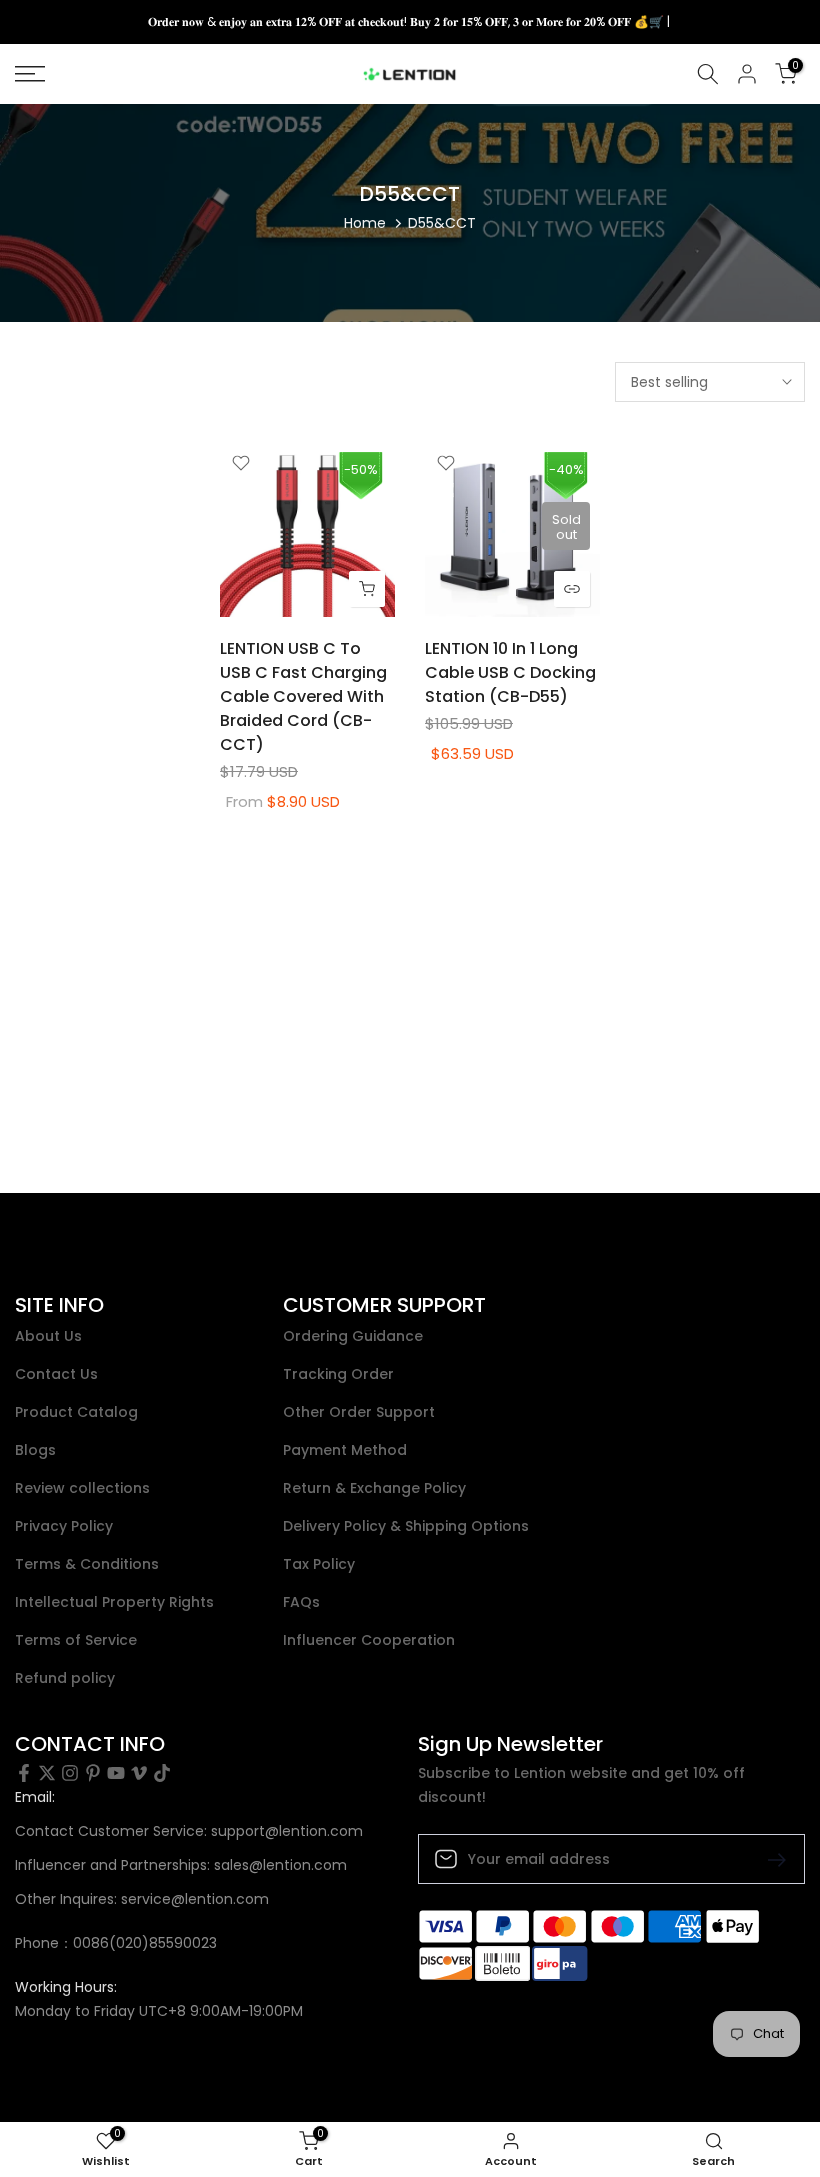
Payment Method (345, 1450)
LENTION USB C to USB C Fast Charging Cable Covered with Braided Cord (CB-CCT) (303, 696)
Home (365, 223)
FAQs (301, 1602)
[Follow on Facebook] (24, 1773)
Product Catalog (76, 1412)
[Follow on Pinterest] (93, 1773)
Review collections (82, 1488)
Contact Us (56, 1374)
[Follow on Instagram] (70, 1773)
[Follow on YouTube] (116, 1773)
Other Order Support (359, 1412)
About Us (48, 1336)
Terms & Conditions (87, 1564)
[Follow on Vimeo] (139, 1773)
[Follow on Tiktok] (162, 1773)
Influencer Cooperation (369, 1640)
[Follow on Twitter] (47, 1773)
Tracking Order (338, 1374)
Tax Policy (319, 1564)
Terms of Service (76, 1640)
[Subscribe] (769, 1858)
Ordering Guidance (353, 1336)
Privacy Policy (64, 1526)
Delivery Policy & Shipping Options (406, 1526)
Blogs (35, 1450)
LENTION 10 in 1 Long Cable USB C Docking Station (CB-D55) (510, 672)
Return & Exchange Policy (374, 1488)
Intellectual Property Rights (114, 1602)
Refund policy (65, 1678)
